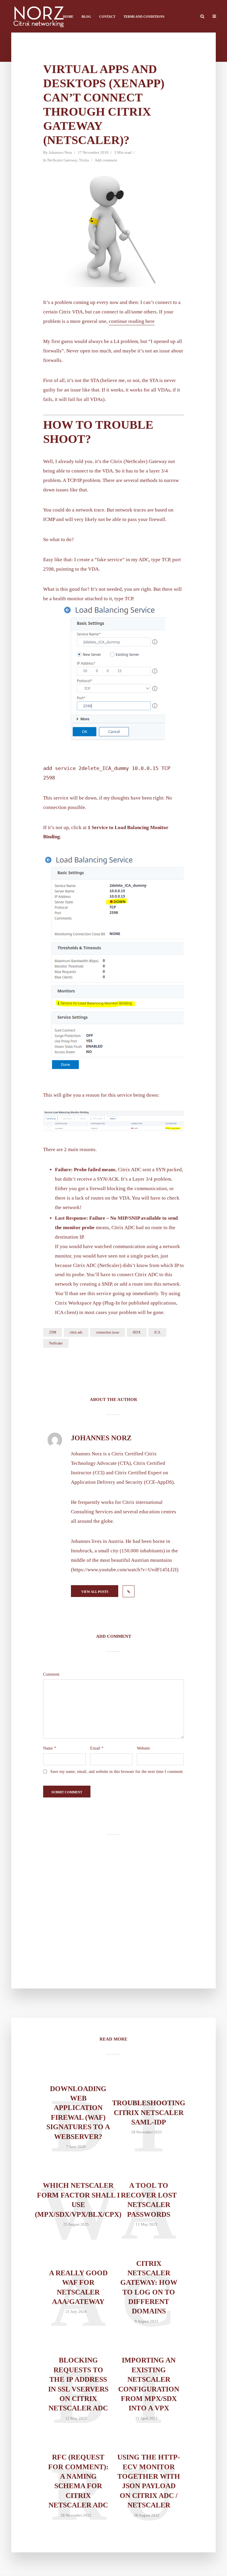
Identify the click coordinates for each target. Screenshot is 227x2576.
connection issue (108, 1332)
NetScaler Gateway (62, 160)
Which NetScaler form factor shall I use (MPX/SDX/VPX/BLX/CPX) (78, 2200)
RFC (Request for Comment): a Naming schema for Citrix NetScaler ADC (78, 2481)
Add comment (106, 160)
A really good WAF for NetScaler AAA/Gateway (78, 2287)
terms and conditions (144, 17)
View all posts (95, 1592)
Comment (51, 1674)
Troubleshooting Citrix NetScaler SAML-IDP (149, 2113)
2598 (53, 1332)
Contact (107, 17)
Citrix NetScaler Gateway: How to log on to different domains (149, 2287)
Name (50, 1748)
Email (97, 1748)
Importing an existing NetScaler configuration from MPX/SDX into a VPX (149, 2384)
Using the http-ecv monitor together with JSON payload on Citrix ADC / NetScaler (149, 2481)
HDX (137, 1332)
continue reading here (132, 321)
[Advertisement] (113, 1911)
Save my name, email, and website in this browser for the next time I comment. (117, 1772)
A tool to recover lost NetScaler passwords (149, 2200)
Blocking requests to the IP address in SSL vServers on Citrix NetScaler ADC (78, 2384)
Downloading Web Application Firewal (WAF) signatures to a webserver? (78, 2113)
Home (68, 17)
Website (143, 1748)
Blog (86, 17)
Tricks (84, 160)
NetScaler (56, 1343)
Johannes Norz (60, 152)
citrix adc (76, 1332)
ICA (157, 1332)
